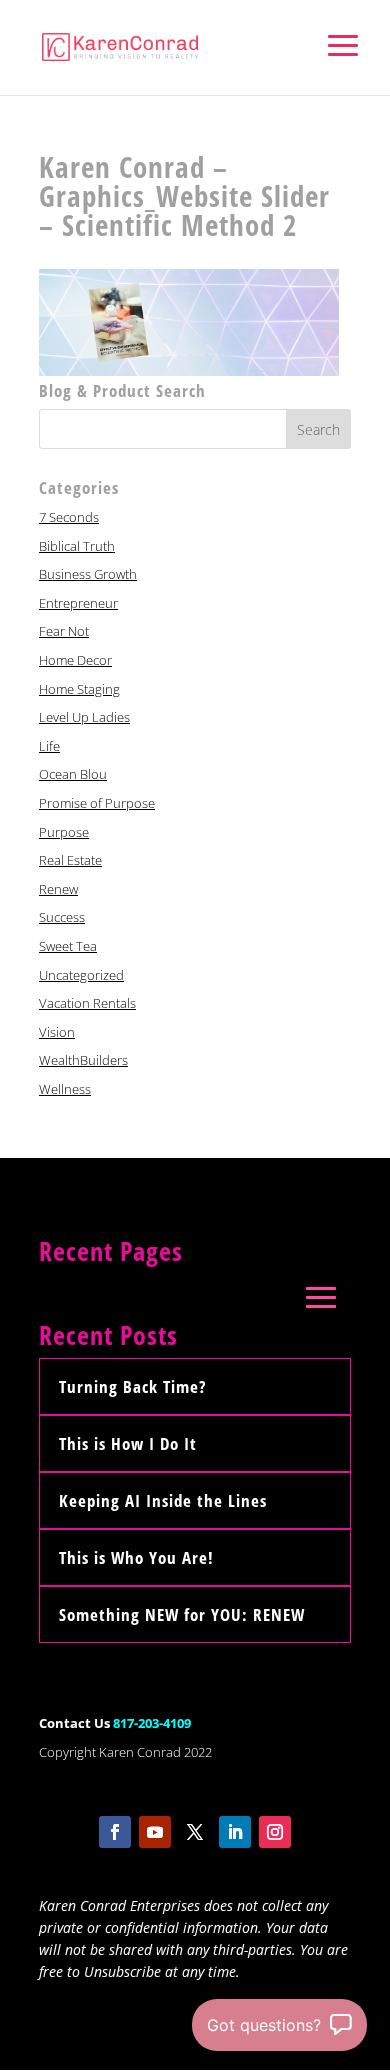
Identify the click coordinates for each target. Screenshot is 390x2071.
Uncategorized (81, 975)
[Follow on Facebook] (115, 1832)
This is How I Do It (128, 1443)
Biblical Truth (77, 546)
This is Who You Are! (136, 1557)
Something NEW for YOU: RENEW (182, 1614)
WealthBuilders (83, 1060)
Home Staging (79, 689)
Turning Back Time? (132, 1386)
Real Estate (70, 860)
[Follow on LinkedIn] (235, 1832)
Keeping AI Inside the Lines (163, 1500)
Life (49, 746)
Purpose (64, 832)
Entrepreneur (78, 603)
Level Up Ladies (84, 717)
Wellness (65, 1089)
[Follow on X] (195, 1832)
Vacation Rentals (87, 1003)
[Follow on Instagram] (275, 1832)
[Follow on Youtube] (155, 1832)
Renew (58, 889)
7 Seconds (69, 517)
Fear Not (64, 631)
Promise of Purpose (97, 803)
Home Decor (75, 660)
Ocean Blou (73, 774)
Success (62, 917)
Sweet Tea (68, 946)
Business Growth (88, 574)
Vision (57, 1032)
